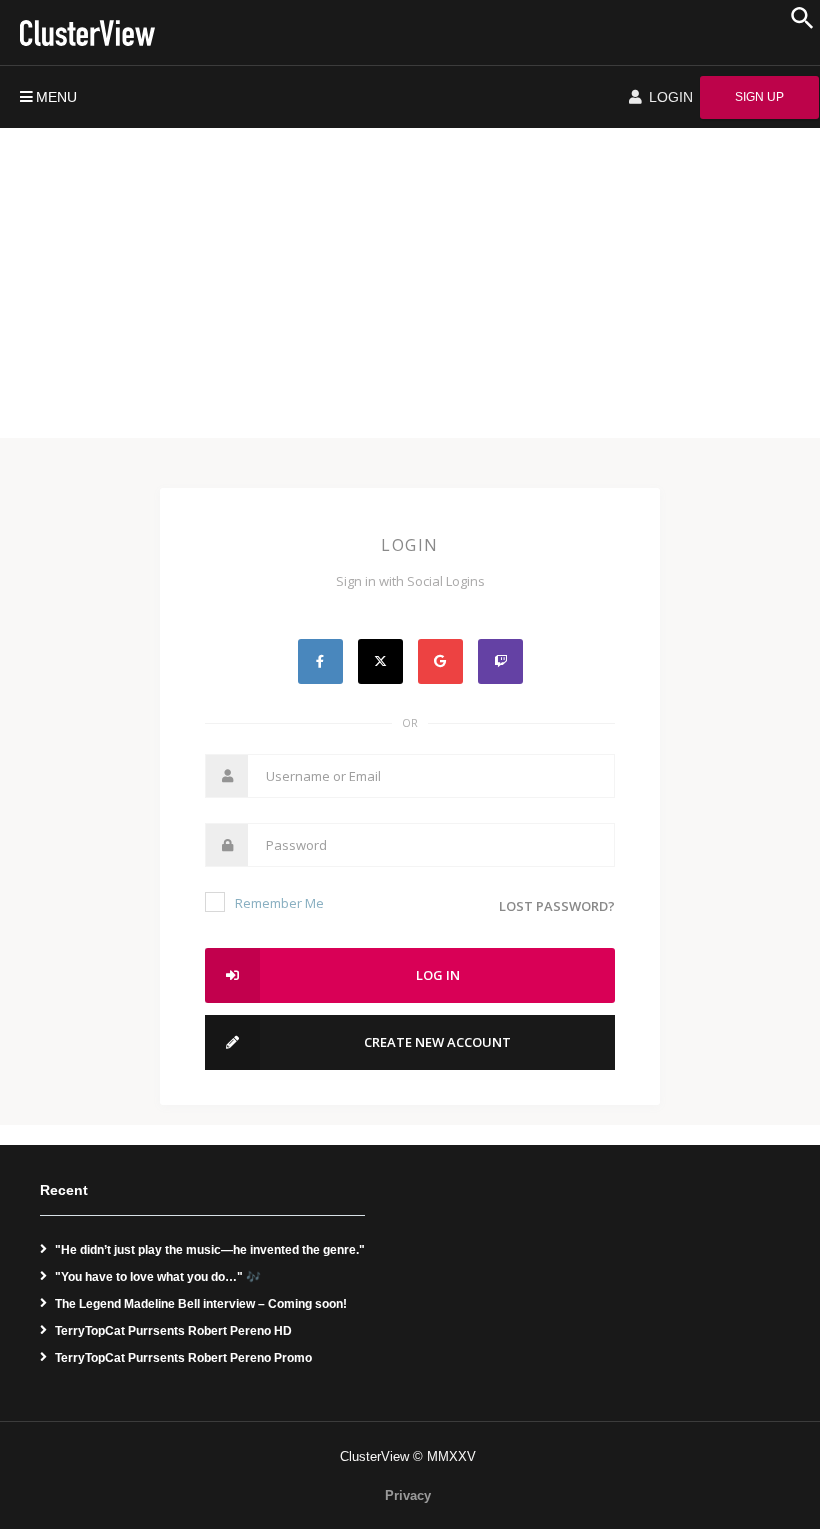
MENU (56, 97)
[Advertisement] (410, 278)
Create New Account (437, 1042)
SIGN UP (759, 97)
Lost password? (557, 906)
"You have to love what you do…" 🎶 (158, 1277)
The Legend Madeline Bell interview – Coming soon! (201, 1304)
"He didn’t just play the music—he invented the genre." (210, 1250)
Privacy (408, 1495)
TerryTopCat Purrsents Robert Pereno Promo (183, 1358)
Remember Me (279, 903)
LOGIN (669, 97)
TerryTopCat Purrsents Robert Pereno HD (173, 1331)
